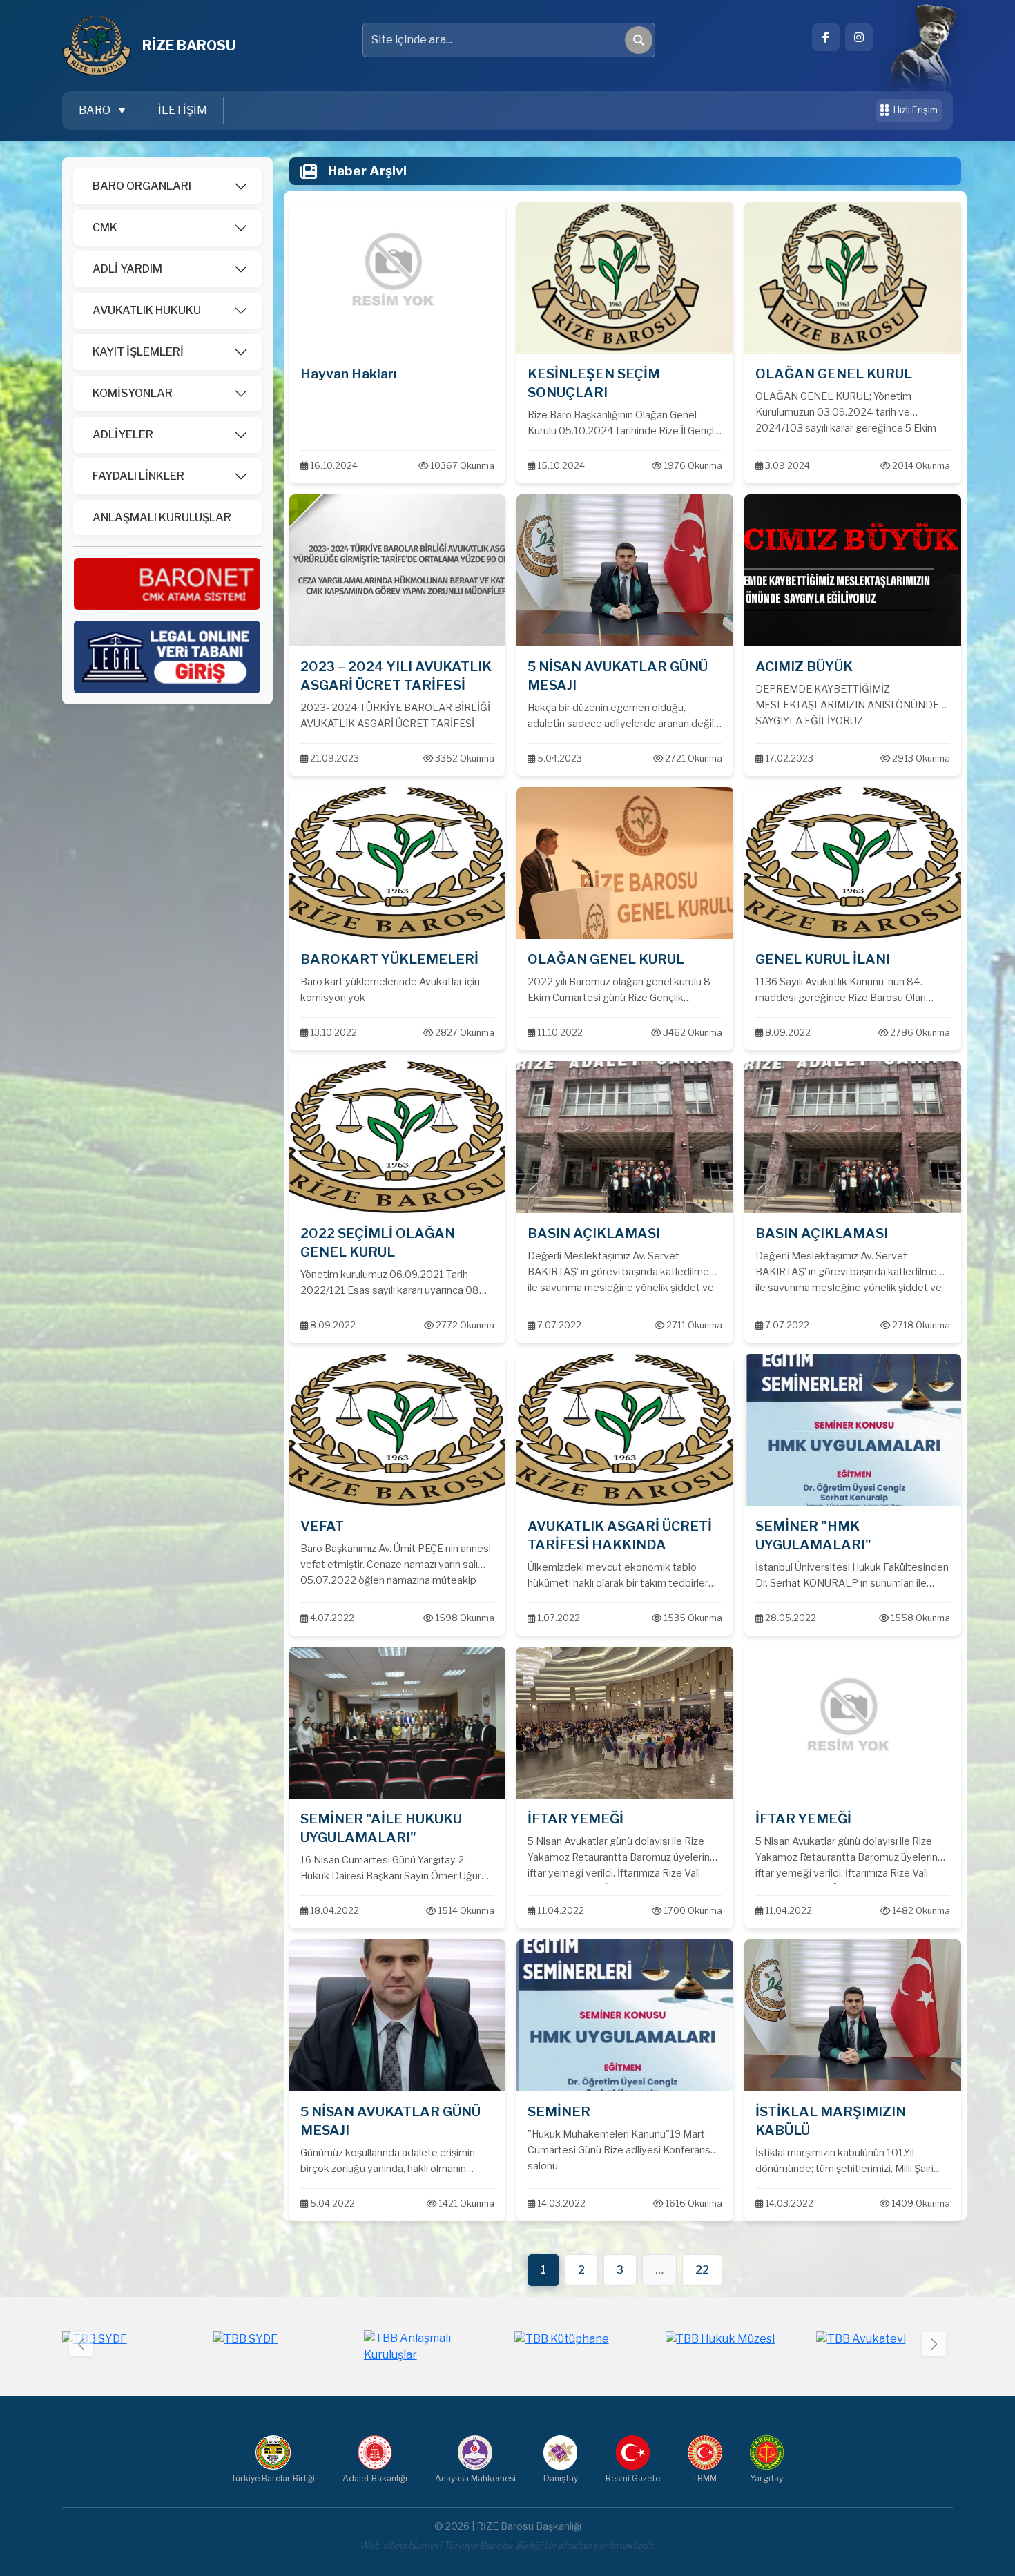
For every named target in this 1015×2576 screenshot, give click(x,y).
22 (702, 2270)
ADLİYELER (123, 435)
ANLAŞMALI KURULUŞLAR (162, 517)
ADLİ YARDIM (127, 269)
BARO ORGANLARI (142, 186)
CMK (105, 227)
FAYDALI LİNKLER (138, 476)
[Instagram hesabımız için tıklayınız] (859, 37)
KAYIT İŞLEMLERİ (138, 352)
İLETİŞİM (183, 110)
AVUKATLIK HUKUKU (147, 310)
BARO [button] (96, 110)
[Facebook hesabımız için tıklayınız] (826, 37)
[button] (934, 2344)
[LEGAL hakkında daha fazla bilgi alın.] (167, 656)
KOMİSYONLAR (133, 393)
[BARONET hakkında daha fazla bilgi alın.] (167, 583)
